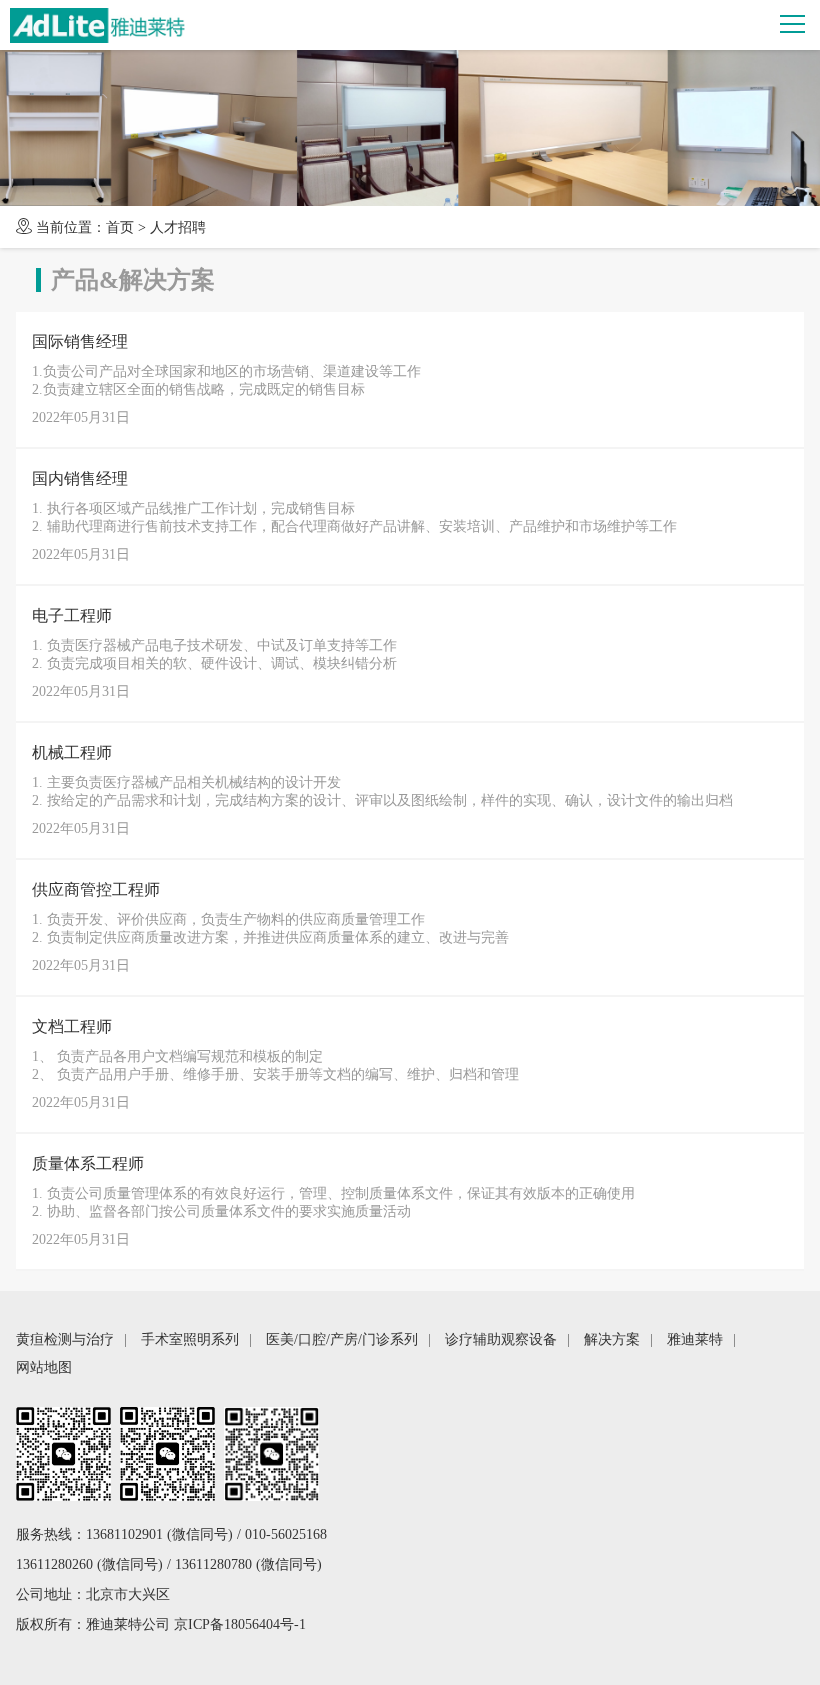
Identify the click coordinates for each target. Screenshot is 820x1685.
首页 (120, 227)
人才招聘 (178, 227)
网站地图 (44, 1367)
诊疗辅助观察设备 (501, 1339)
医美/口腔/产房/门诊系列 (342, 1339)
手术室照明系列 (190, 1339)
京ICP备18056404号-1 (240, 1624)
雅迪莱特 (695, 1339)
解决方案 (612, 1339)
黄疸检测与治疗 (65, 1339)
